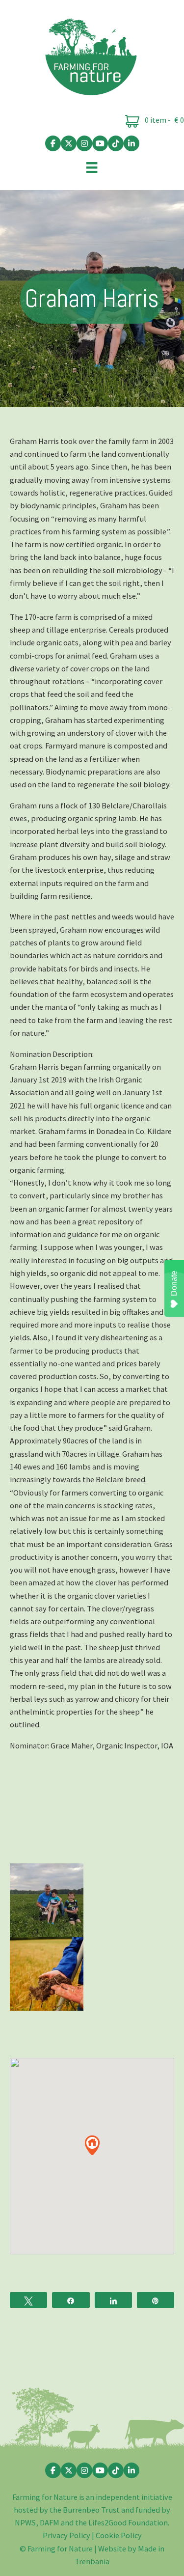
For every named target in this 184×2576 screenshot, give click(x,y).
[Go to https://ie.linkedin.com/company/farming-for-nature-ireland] (131, 143)
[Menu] (92, 167)
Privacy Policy (66, 2535)
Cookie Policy (119, 2535)
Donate (174, 1283)
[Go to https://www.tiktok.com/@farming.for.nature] (116, 143)
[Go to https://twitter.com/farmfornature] (69, 143)
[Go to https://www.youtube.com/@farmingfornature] (100, 143)
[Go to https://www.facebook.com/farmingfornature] (53, 143)
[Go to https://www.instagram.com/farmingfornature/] (84, 143)
